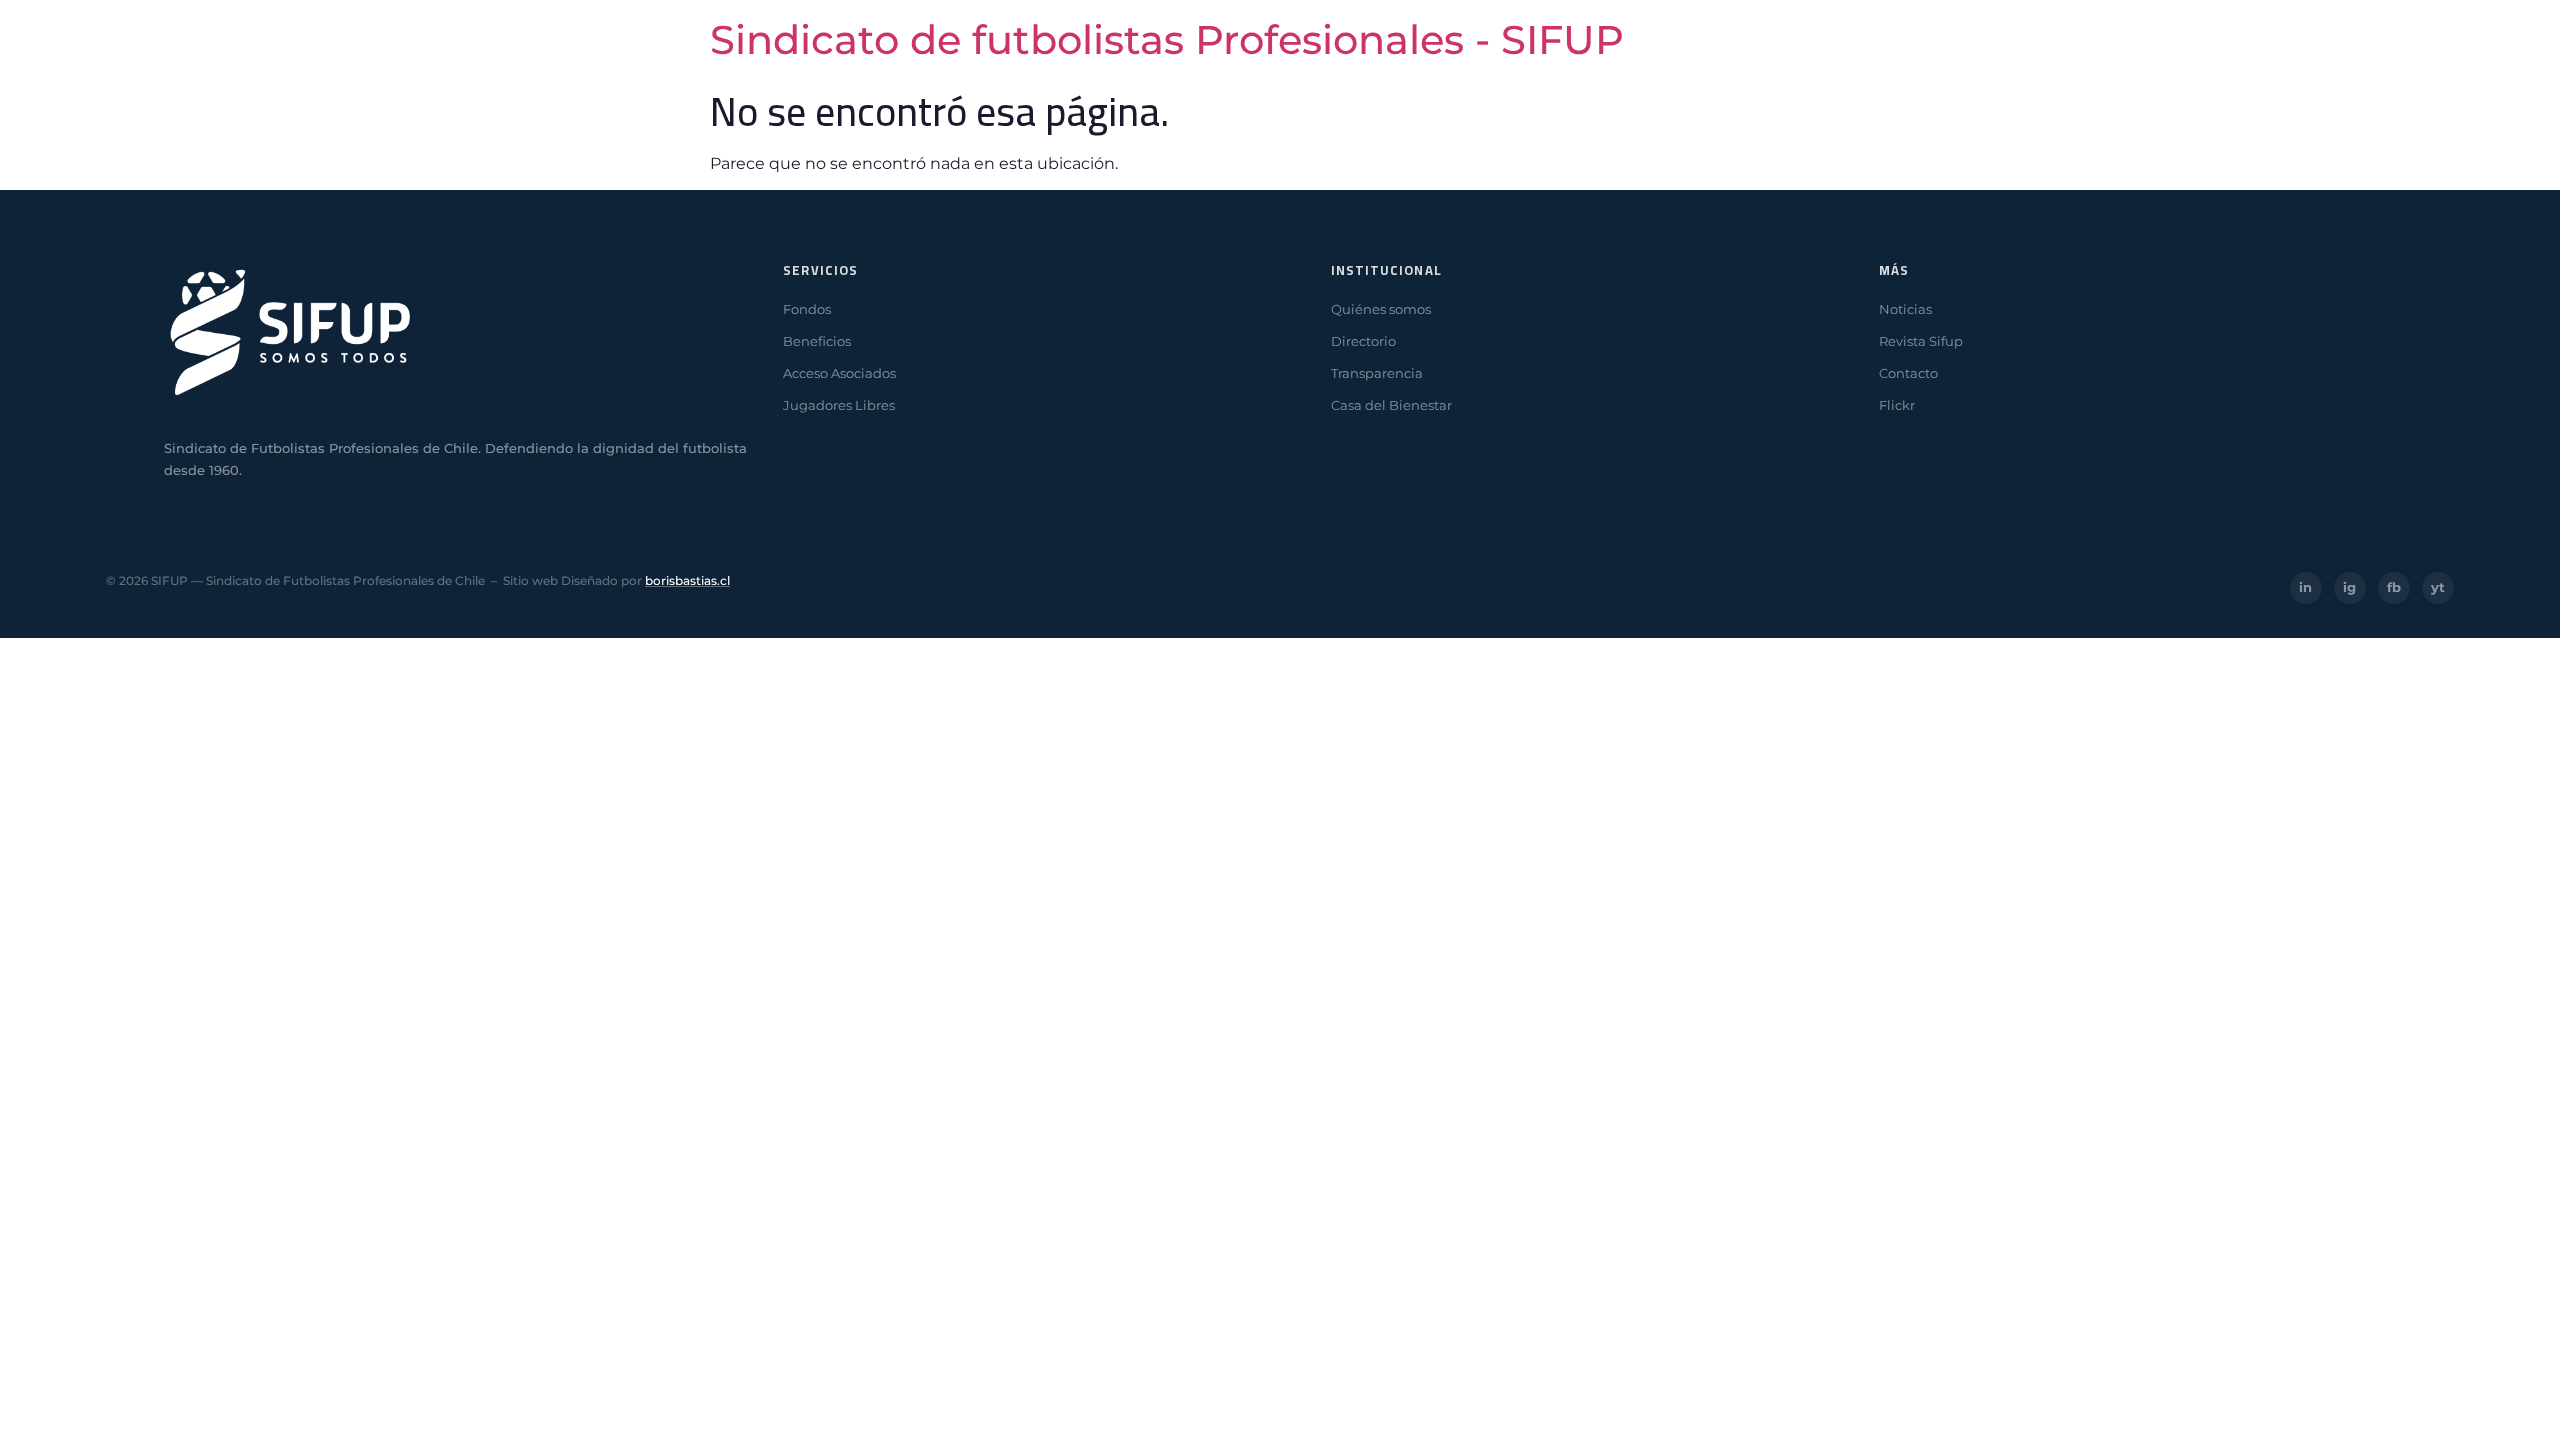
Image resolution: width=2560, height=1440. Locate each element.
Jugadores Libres (839, 405)
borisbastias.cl (687, 580)
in (2305, 587)
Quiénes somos (1381, 309)
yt (2438, 587)
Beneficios (817, 341)
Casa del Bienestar (1391, 405)
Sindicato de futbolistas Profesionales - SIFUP (1167, 39)
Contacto (1908, 373)
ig (2349, 587)
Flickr (1897, 405)
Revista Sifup (1921, 341)
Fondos (807, 309)
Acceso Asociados (839, 373)
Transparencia (1377, 373)
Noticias (1905, 309)
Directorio (1363, 341)
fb (2394, 587)
